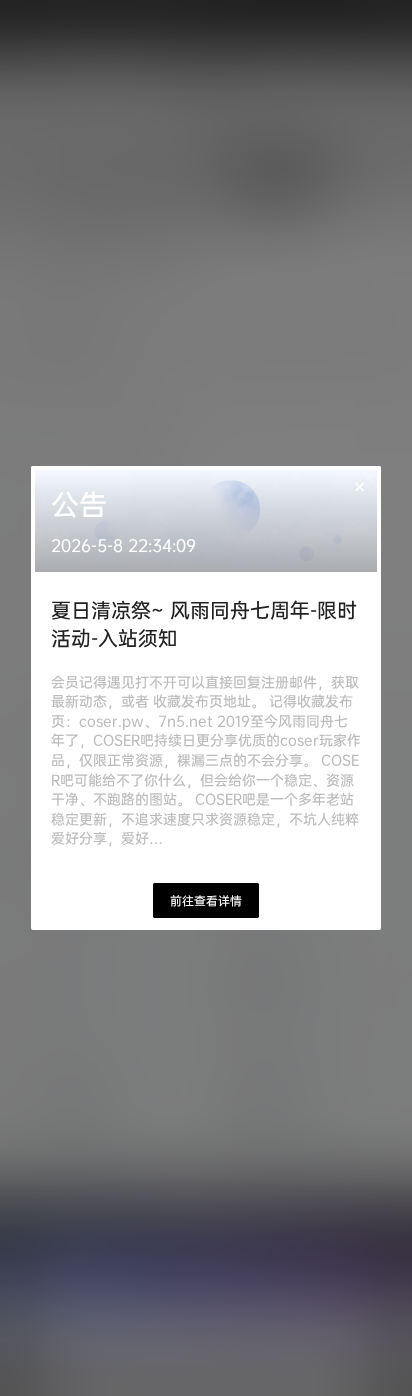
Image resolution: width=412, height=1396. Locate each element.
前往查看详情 (206, 900)
